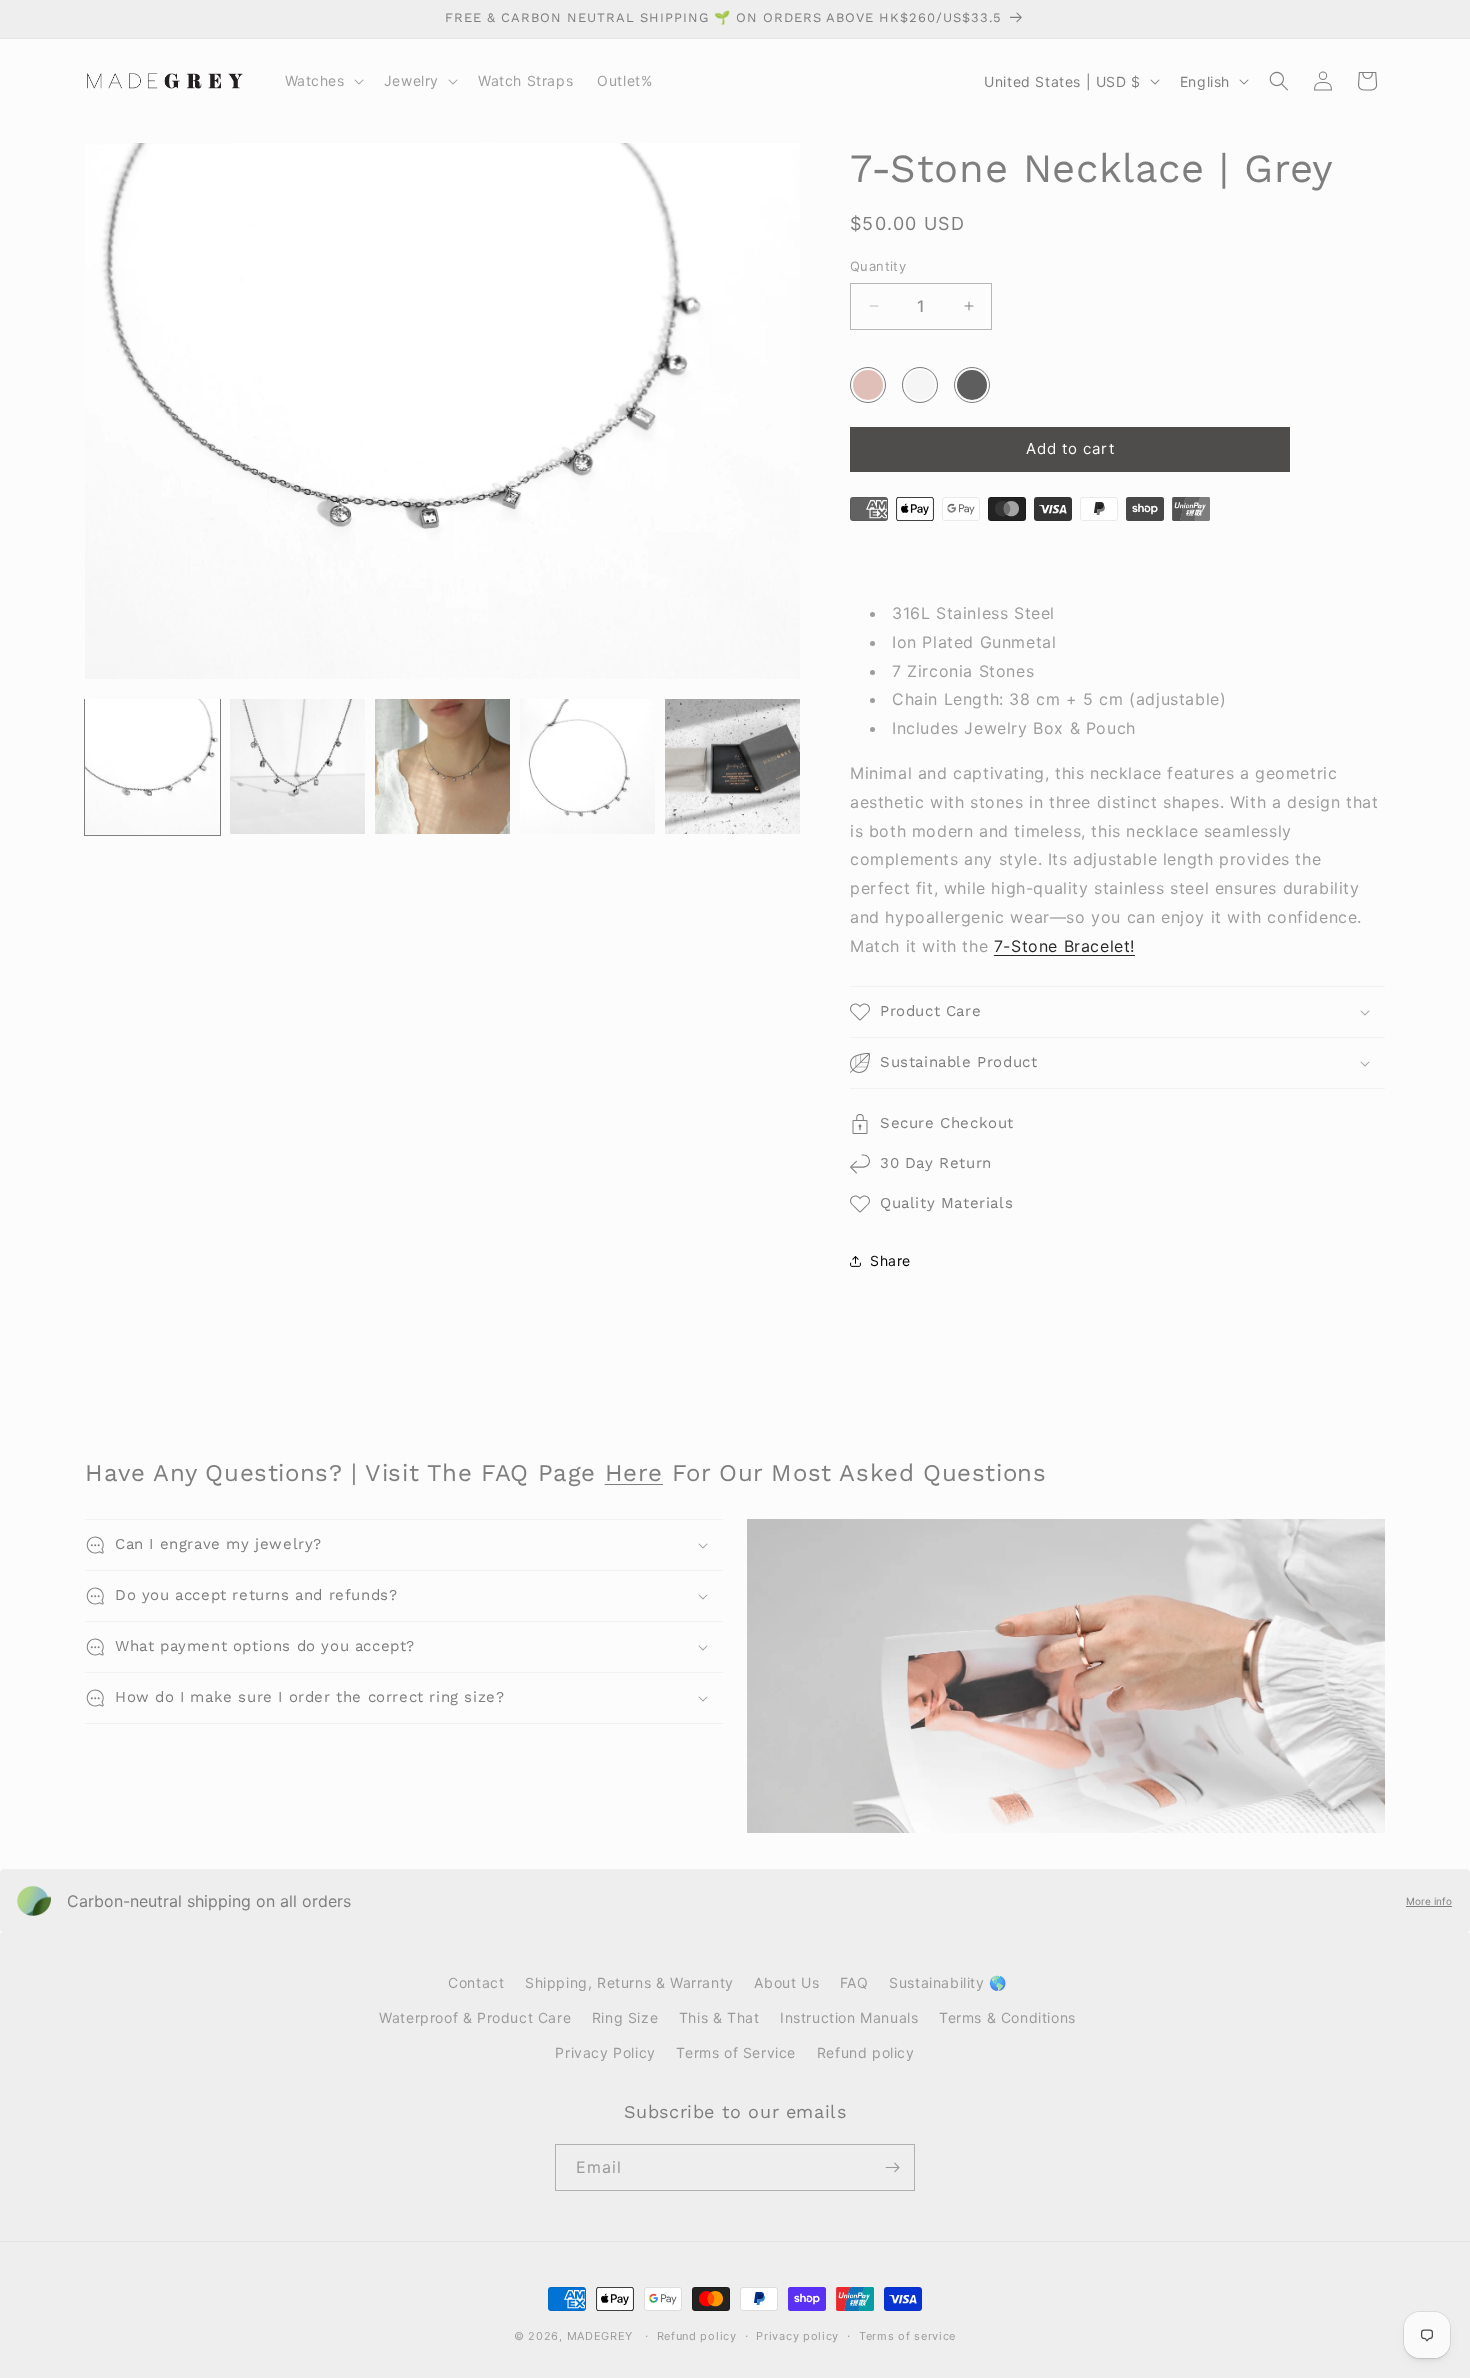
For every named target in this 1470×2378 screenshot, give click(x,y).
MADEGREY (600, 2336)
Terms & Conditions (1007, 2017)
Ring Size (625, 2017)
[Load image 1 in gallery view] (152, 766)
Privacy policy (797, 2336)
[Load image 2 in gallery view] (297, 766)
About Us (786, 1982)
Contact (476, 1982)
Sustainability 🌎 (948, 1982)
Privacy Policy (605, 2052)
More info (1429, 1901)
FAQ (854, 1982)
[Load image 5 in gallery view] (732, 766)
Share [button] (890, 1260)
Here (634, 1473)
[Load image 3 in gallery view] (442, 766)
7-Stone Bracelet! (1064, 946)
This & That (719, 2017)
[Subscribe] (892, 2167)
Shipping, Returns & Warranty (629, 1982)
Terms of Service (736, 2052)
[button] (322, 81)
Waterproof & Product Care (475, 2017)
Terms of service (907, 2336)
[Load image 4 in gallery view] (587, 766)
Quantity (878, 266)
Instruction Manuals (849, 2017)
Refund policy (866, 2052)
